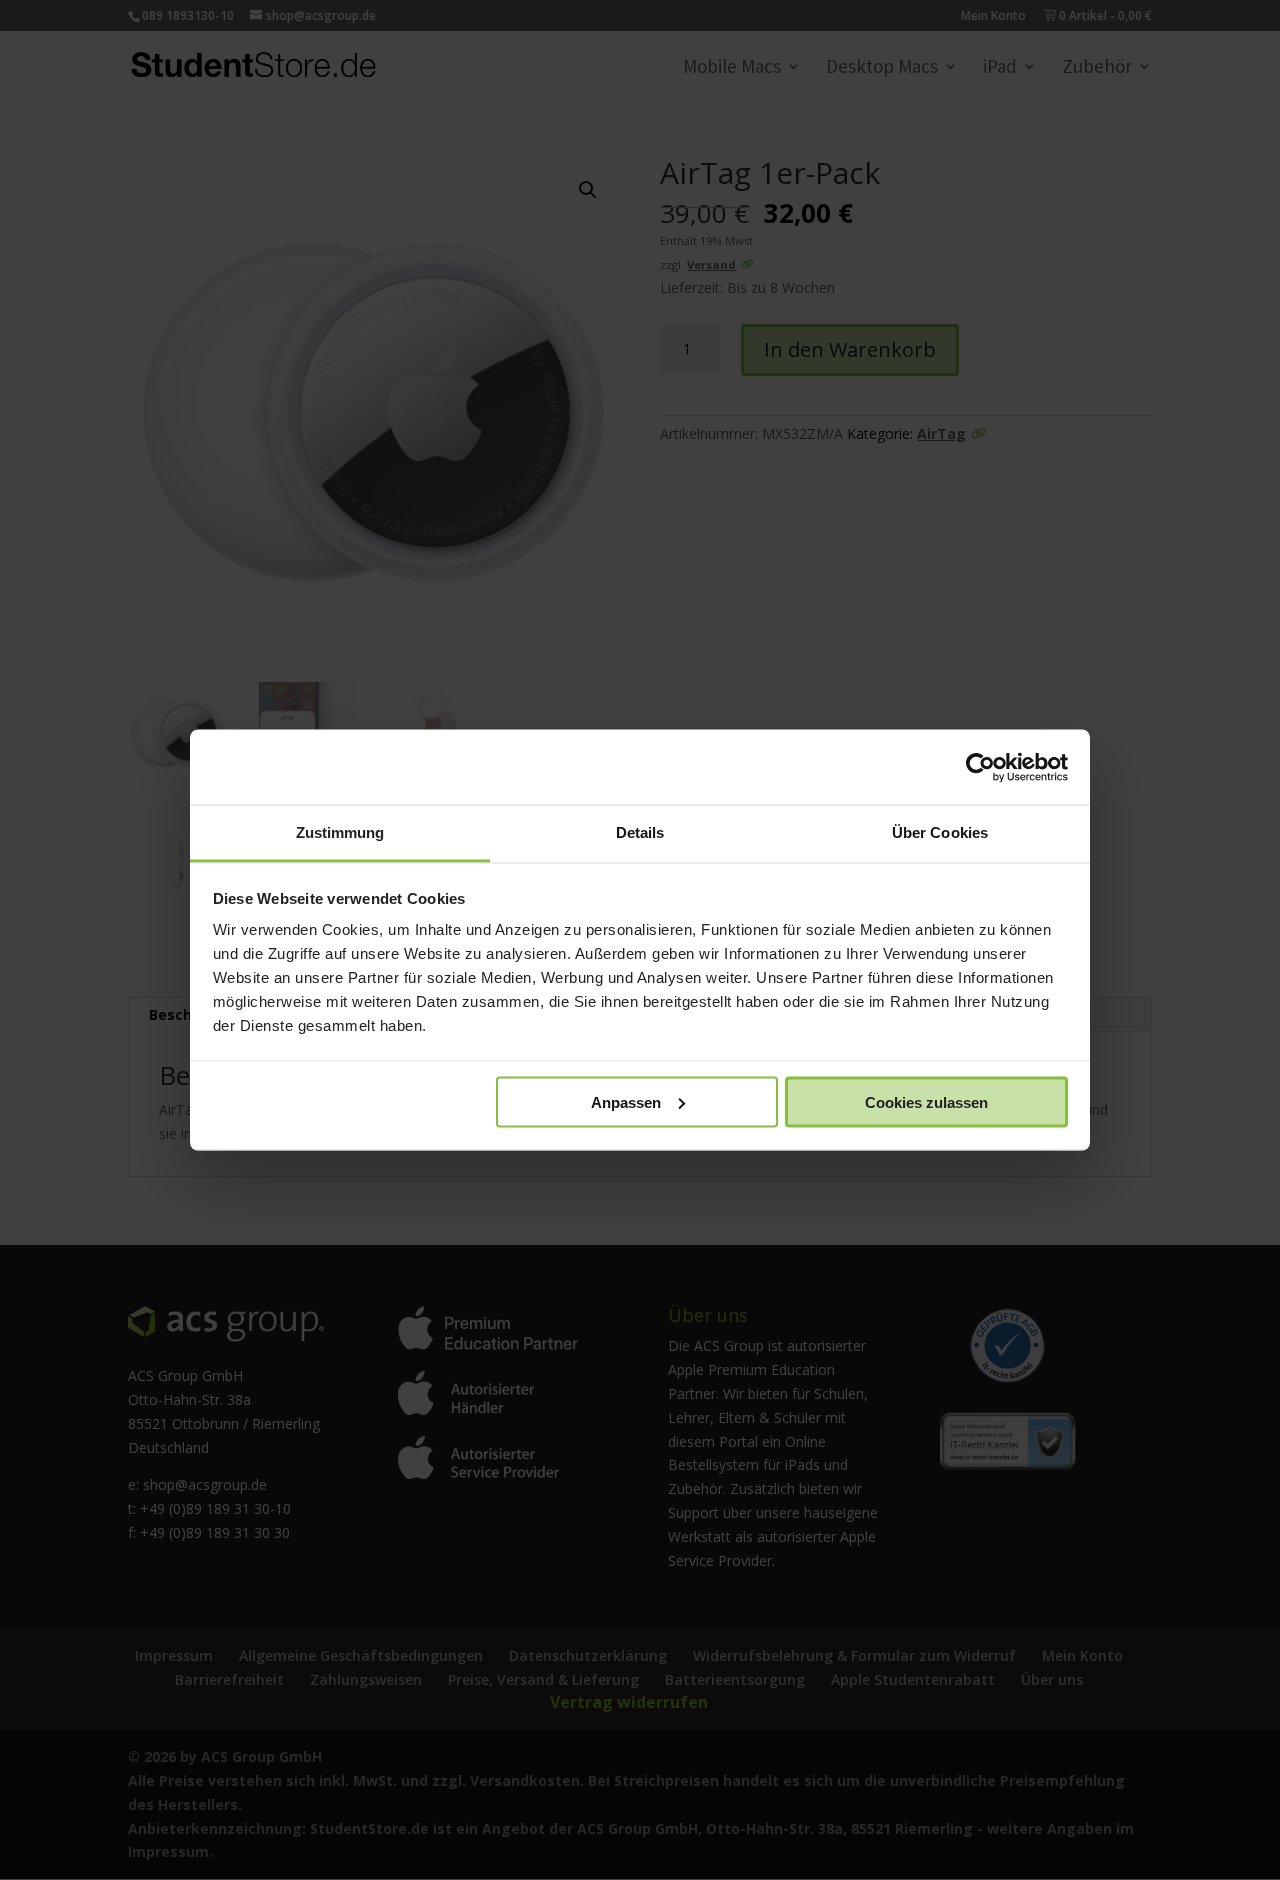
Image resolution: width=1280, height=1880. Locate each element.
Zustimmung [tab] (340, 832)
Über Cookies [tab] (940, 832)
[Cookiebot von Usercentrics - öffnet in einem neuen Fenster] (980, 767)
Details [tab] (640, 832)
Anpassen (626, 1101)
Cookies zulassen (926, 1101)
